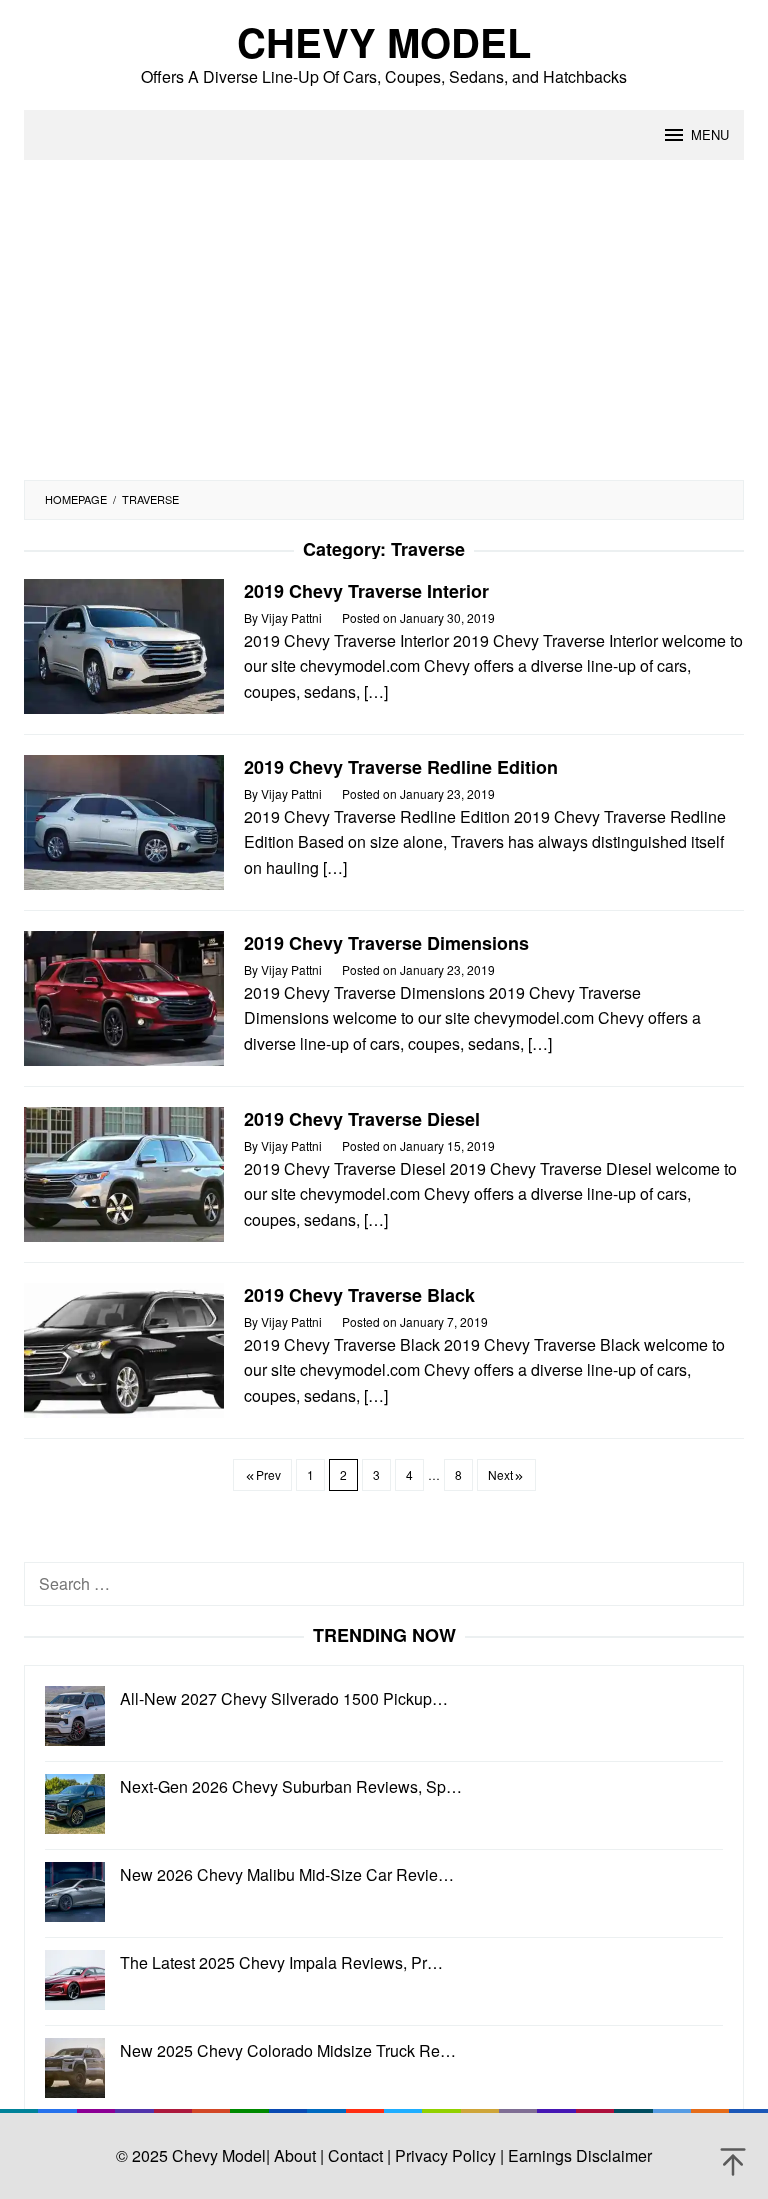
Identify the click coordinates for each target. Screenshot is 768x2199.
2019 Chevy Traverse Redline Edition (401, 767)
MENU (710, 134)
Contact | (357, 2155)
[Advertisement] (384, 330)
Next (500, 1474)
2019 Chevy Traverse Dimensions (386, 943)
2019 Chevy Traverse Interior (366, 591)
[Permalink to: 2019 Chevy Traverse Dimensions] (124, 996)
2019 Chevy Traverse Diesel (362, 1119)
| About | (295, 2155)
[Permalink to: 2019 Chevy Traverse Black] (124, 1348)
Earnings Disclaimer (578, 2155)
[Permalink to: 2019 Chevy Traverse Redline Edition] (124, 820)
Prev (268, 1474)
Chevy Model (384, 41)
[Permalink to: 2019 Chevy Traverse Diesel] (124, 1172)
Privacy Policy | (447, 2155)
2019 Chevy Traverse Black (359, 1295)
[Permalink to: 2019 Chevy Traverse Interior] (124, 644)
